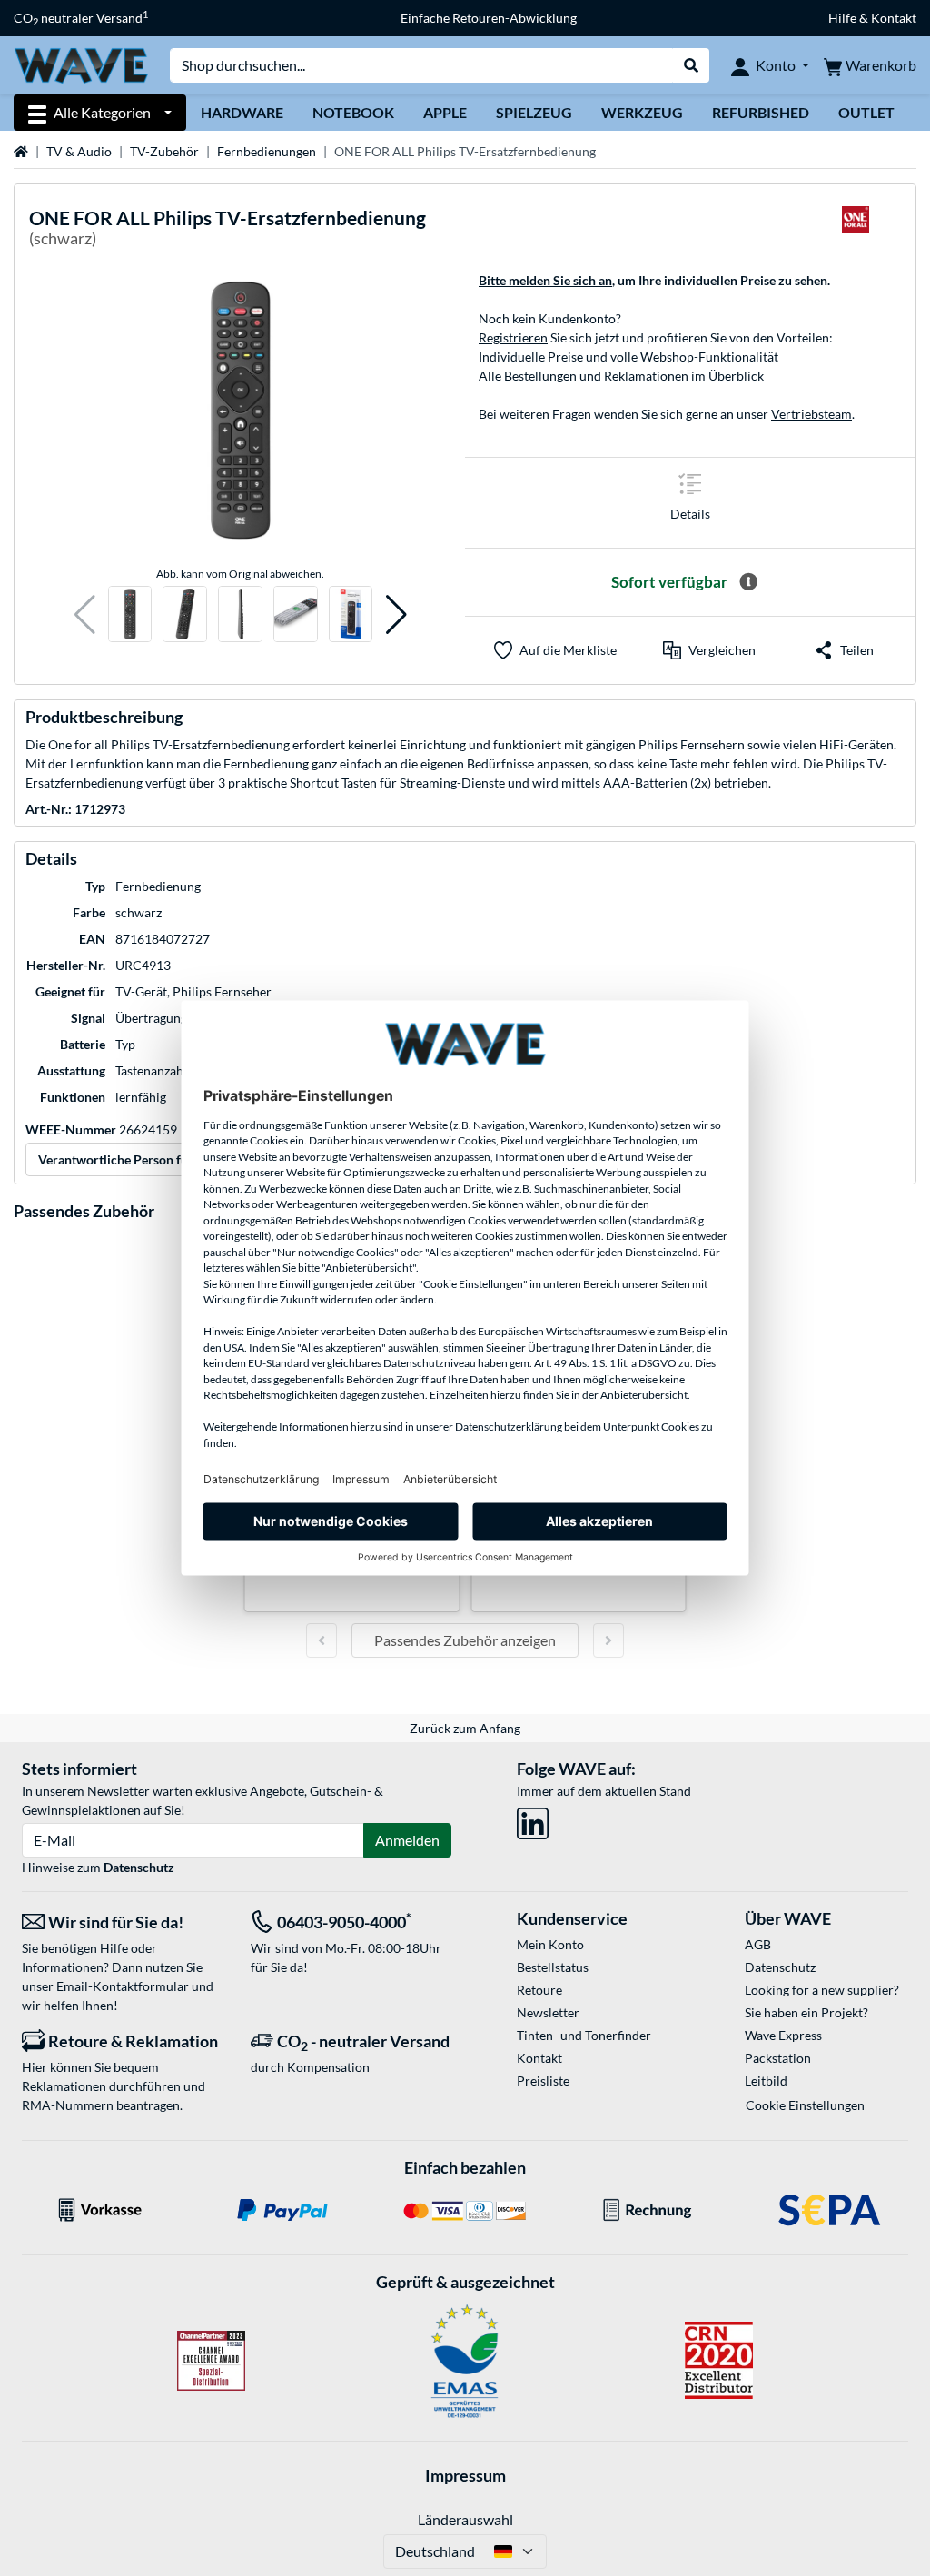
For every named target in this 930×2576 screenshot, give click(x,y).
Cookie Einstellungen (805, 2105)
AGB (758, 1944)
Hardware (242, 112)
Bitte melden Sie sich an (545, 280)
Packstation (778, 2058)
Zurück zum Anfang (465, 1728)
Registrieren (513, 337)
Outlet (866, 112)
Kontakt (539, 2058)
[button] (85, 614)
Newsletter (548, 2012)
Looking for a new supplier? (822, 1990)
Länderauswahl (465, 2519)
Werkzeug (642, 112)
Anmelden (407, 1840)
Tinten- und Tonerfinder (584, 2035)
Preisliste (543, 2081)
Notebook (353, 112)
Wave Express (783, 2035)
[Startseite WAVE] (81, 64)
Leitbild (766, 2081)
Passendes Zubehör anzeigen (465, 1640)
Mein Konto (550, 1944)
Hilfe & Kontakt (872, 18)
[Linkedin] (533, 1820)
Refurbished (761, 112)
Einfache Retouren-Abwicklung (489, 18)
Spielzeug (534, 112)
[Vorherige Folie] (322, 1640)
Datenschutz (139, 1867)
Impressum (465, 2475)
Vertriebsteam (811, 414)
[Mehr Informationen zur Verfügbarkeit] (748, 582)
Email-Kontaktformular (123, 1986)
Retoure (539, 1990)
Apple (445, 112)
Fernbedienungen (267, 151)
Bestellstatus (553, 1967)
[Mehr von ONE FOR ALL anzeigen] (856, 231)
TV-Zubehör (164, 151)
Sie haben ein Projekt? (806, 2012)
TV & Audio (79, 151)
